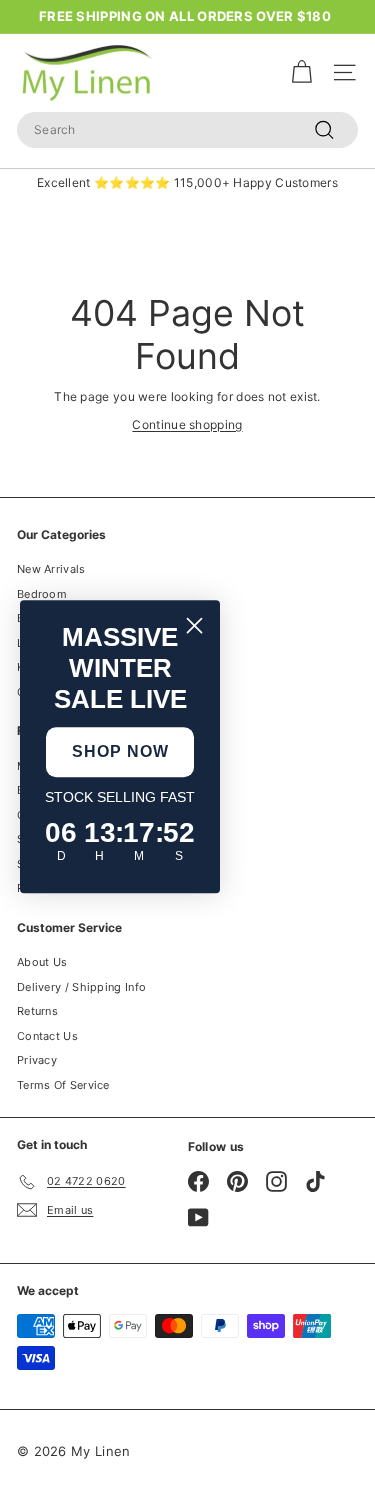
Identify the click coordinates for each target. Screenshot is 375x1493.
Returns (37, 1011)
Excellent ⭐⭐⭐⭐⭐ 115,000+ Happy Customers (187, 182)
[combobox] (187, 130)
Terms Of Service (63, 1085)
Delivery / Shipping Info (81, 987)
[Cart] (301, 72)
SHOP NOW (120, 751)
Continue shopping (187, 424)
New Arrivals (51, 569)
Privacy (37, 1060)
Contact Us (47, 1036)
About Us (42, 962)
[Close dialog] (194, 625)
